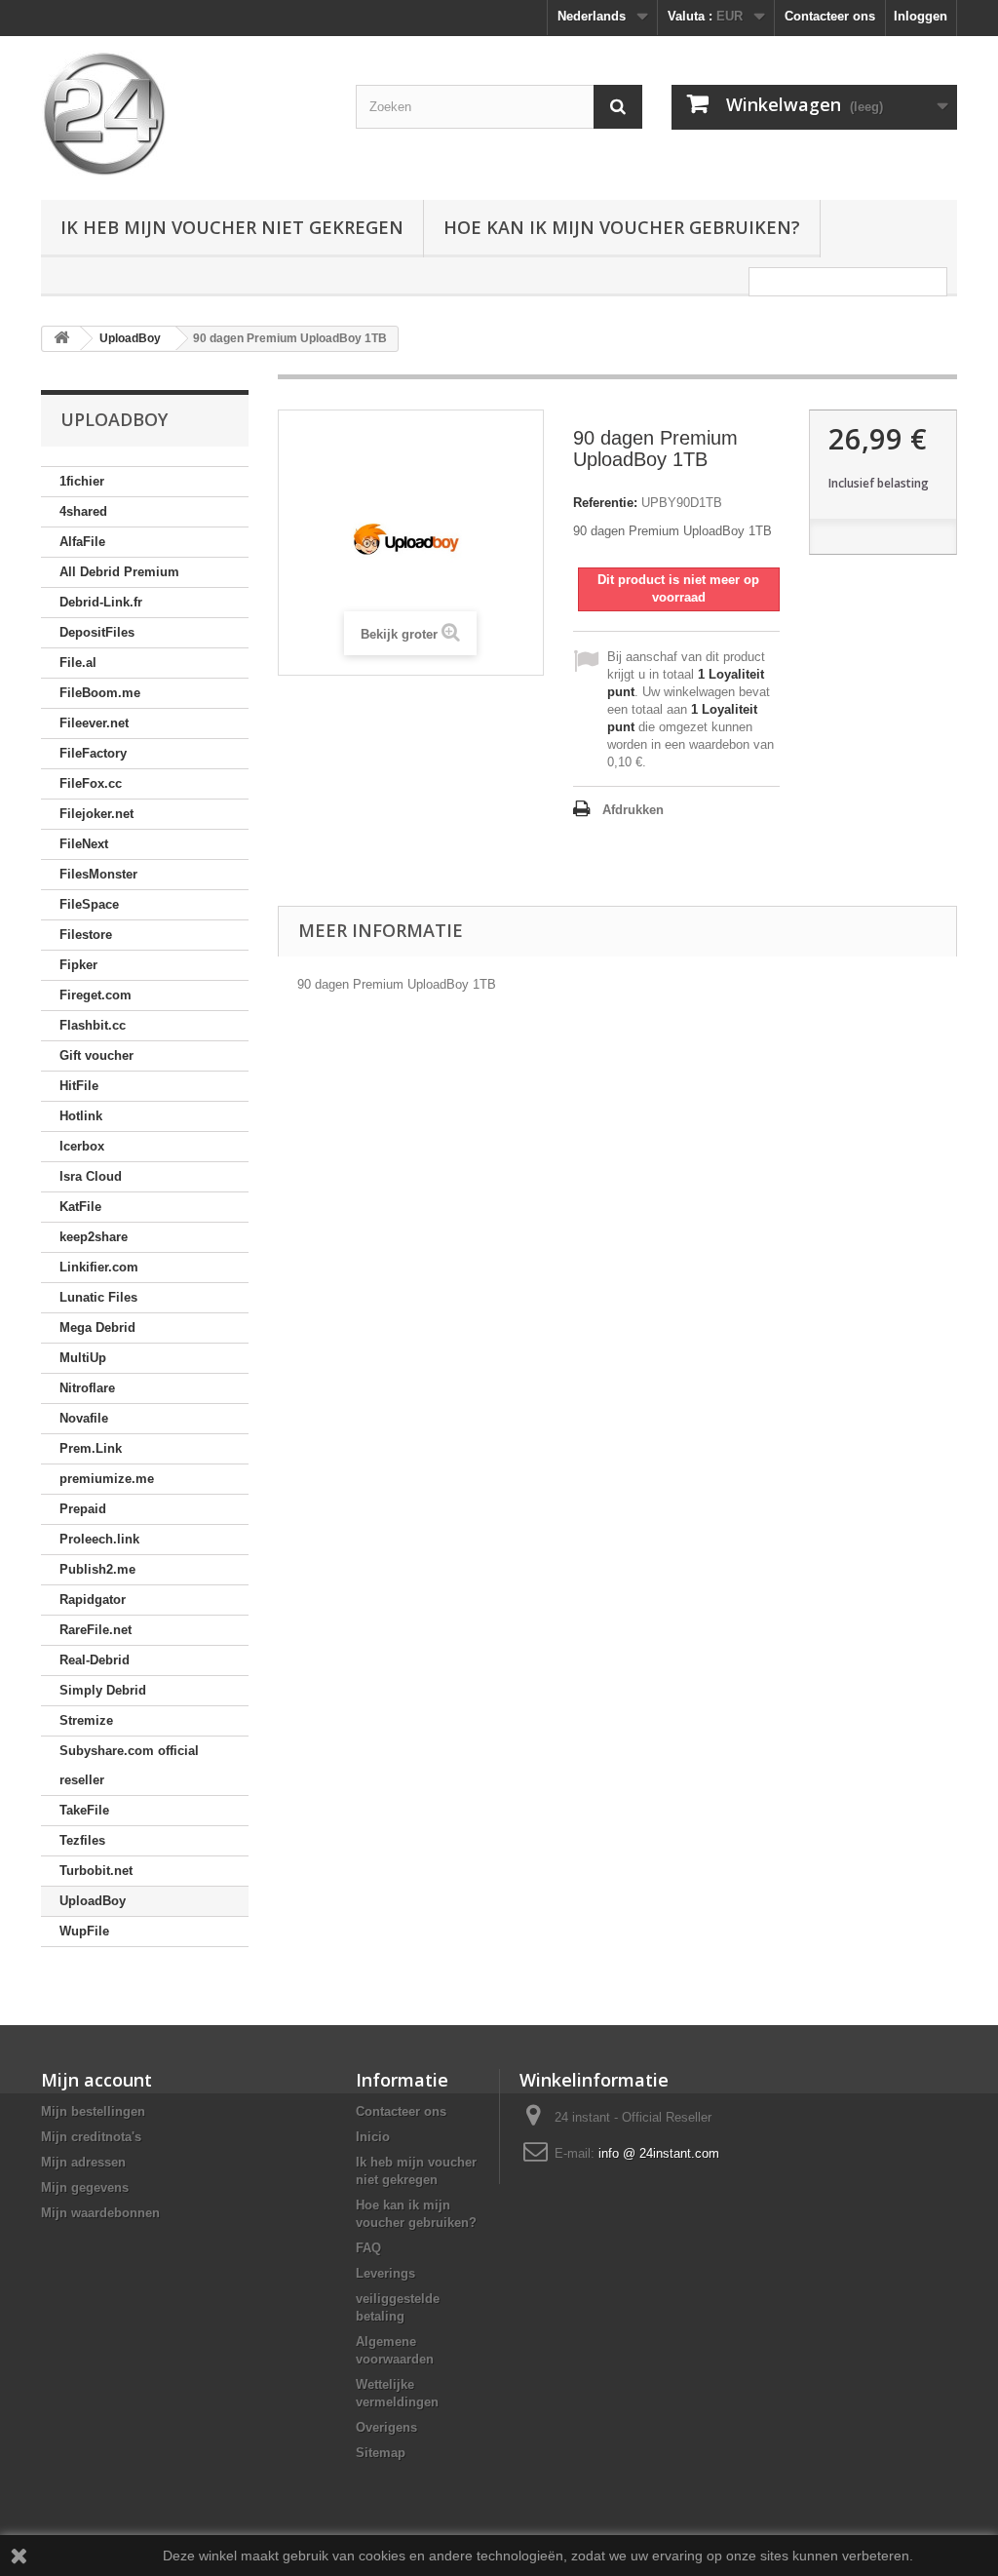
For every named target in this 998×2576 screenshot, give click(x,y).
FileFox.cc (91, 783)
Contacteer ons (830, 16)
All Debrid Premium (119, 572)
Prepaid (83, 1509)
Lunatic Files (98, 1297)
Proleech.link (99, 1539)
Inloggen (921, 16)
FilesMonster (98, 874)
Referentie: (605, 503)
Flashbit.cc (93, 1025)
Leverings (385, 2273)
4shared (83, 511)
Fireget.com (96, 995)
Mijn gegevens (85, 2187)
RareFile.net (96, 1630)
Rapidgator (93, 1600)
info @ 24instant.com (659, 2153)
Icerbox (82, 1146)
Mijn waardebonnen (100, 2213)
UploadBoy (93, 1901)
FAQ (368, 2248)
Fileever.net (94, 723)
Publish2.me (97, 1569)
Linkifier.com (99, 1267)
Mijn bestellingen (93, 2111)
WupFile (84, 1931)
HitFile (79, 1086)
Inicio (373, 2137)
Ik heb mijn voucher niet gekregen (232, 227)
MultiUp (83, 1358)
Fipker (78, 965)
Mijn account (96, 2080)
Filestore (86, 935)
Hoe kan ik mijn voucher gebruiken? (622, 227)
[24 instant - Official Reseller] (184, 113)
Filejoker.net (96, 814)
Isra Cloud (91, 1176)
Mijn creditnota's (91, 2137)
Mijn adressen (83, 2162)
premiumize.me (107, 1479)
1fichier (82, 481)
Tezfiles (82, 1840)
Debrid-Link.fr (101, 602)
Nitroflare (87, 1388)
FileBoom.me (100, 693)
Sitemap (381, 2453)
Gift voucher (96, 1055)
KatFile (80, 1207)
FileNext (84, 844)
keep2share (94, 1237)
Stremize (86, 1720)
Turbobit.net (96, 1871)
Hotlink (81, 1116)
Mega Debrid (97, 1327)
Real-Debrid (95, 1660)
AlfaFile (82, 542)
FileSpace (89, 904)
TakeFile (84, 1810)
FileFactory (93, 753)
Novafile (84, 1418)
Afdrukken (633, 810)
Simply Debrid (103, 1690)
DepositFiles (97, 632)
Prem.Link (91, 1448)
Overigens (386, 2427)
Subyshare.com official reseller (129, 1765)
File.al (78, 663)
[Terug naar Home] (61, 339)
